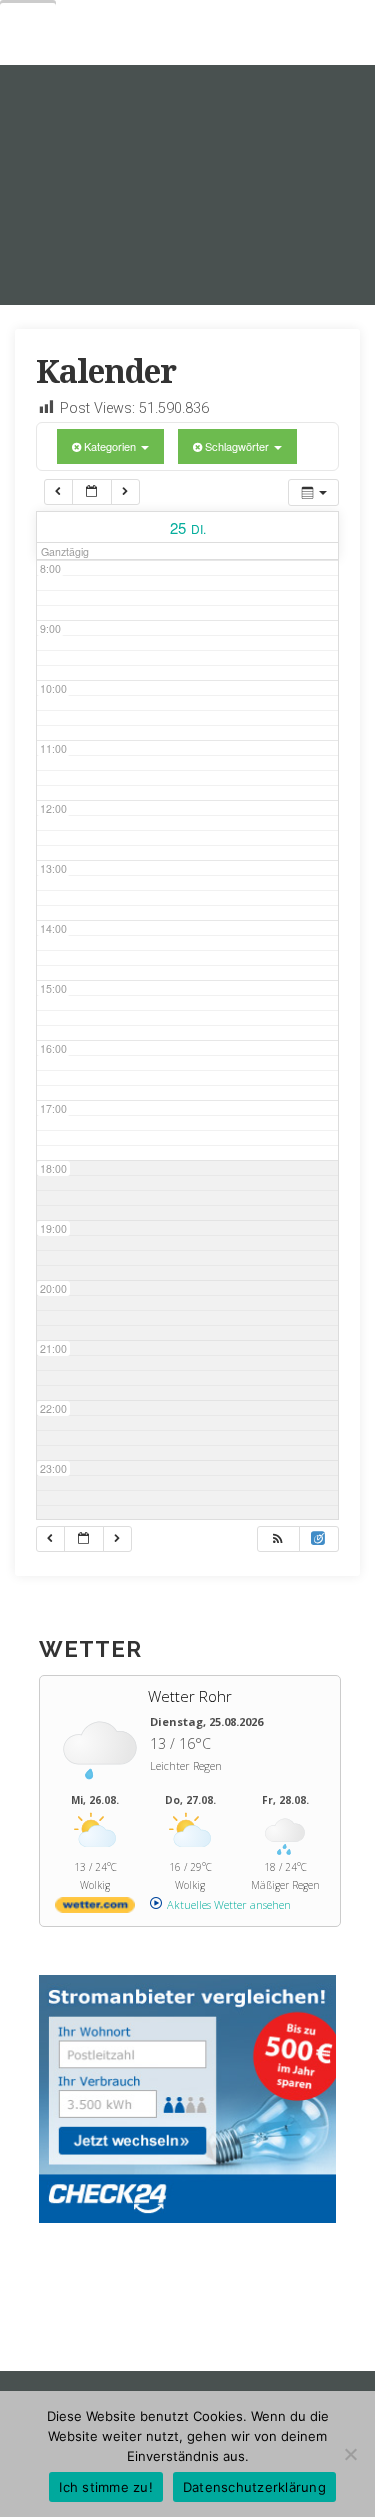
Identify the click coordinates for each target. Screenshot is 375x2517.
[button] (278, 1539)
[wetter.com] (95, 1908)
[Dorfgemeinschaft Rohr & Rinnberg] (187, 185)
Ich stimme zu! (106, 2487)
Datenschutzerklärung (254, 2487)
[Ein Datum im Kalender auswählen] (91, 492)
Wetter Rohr (190, 1696)
